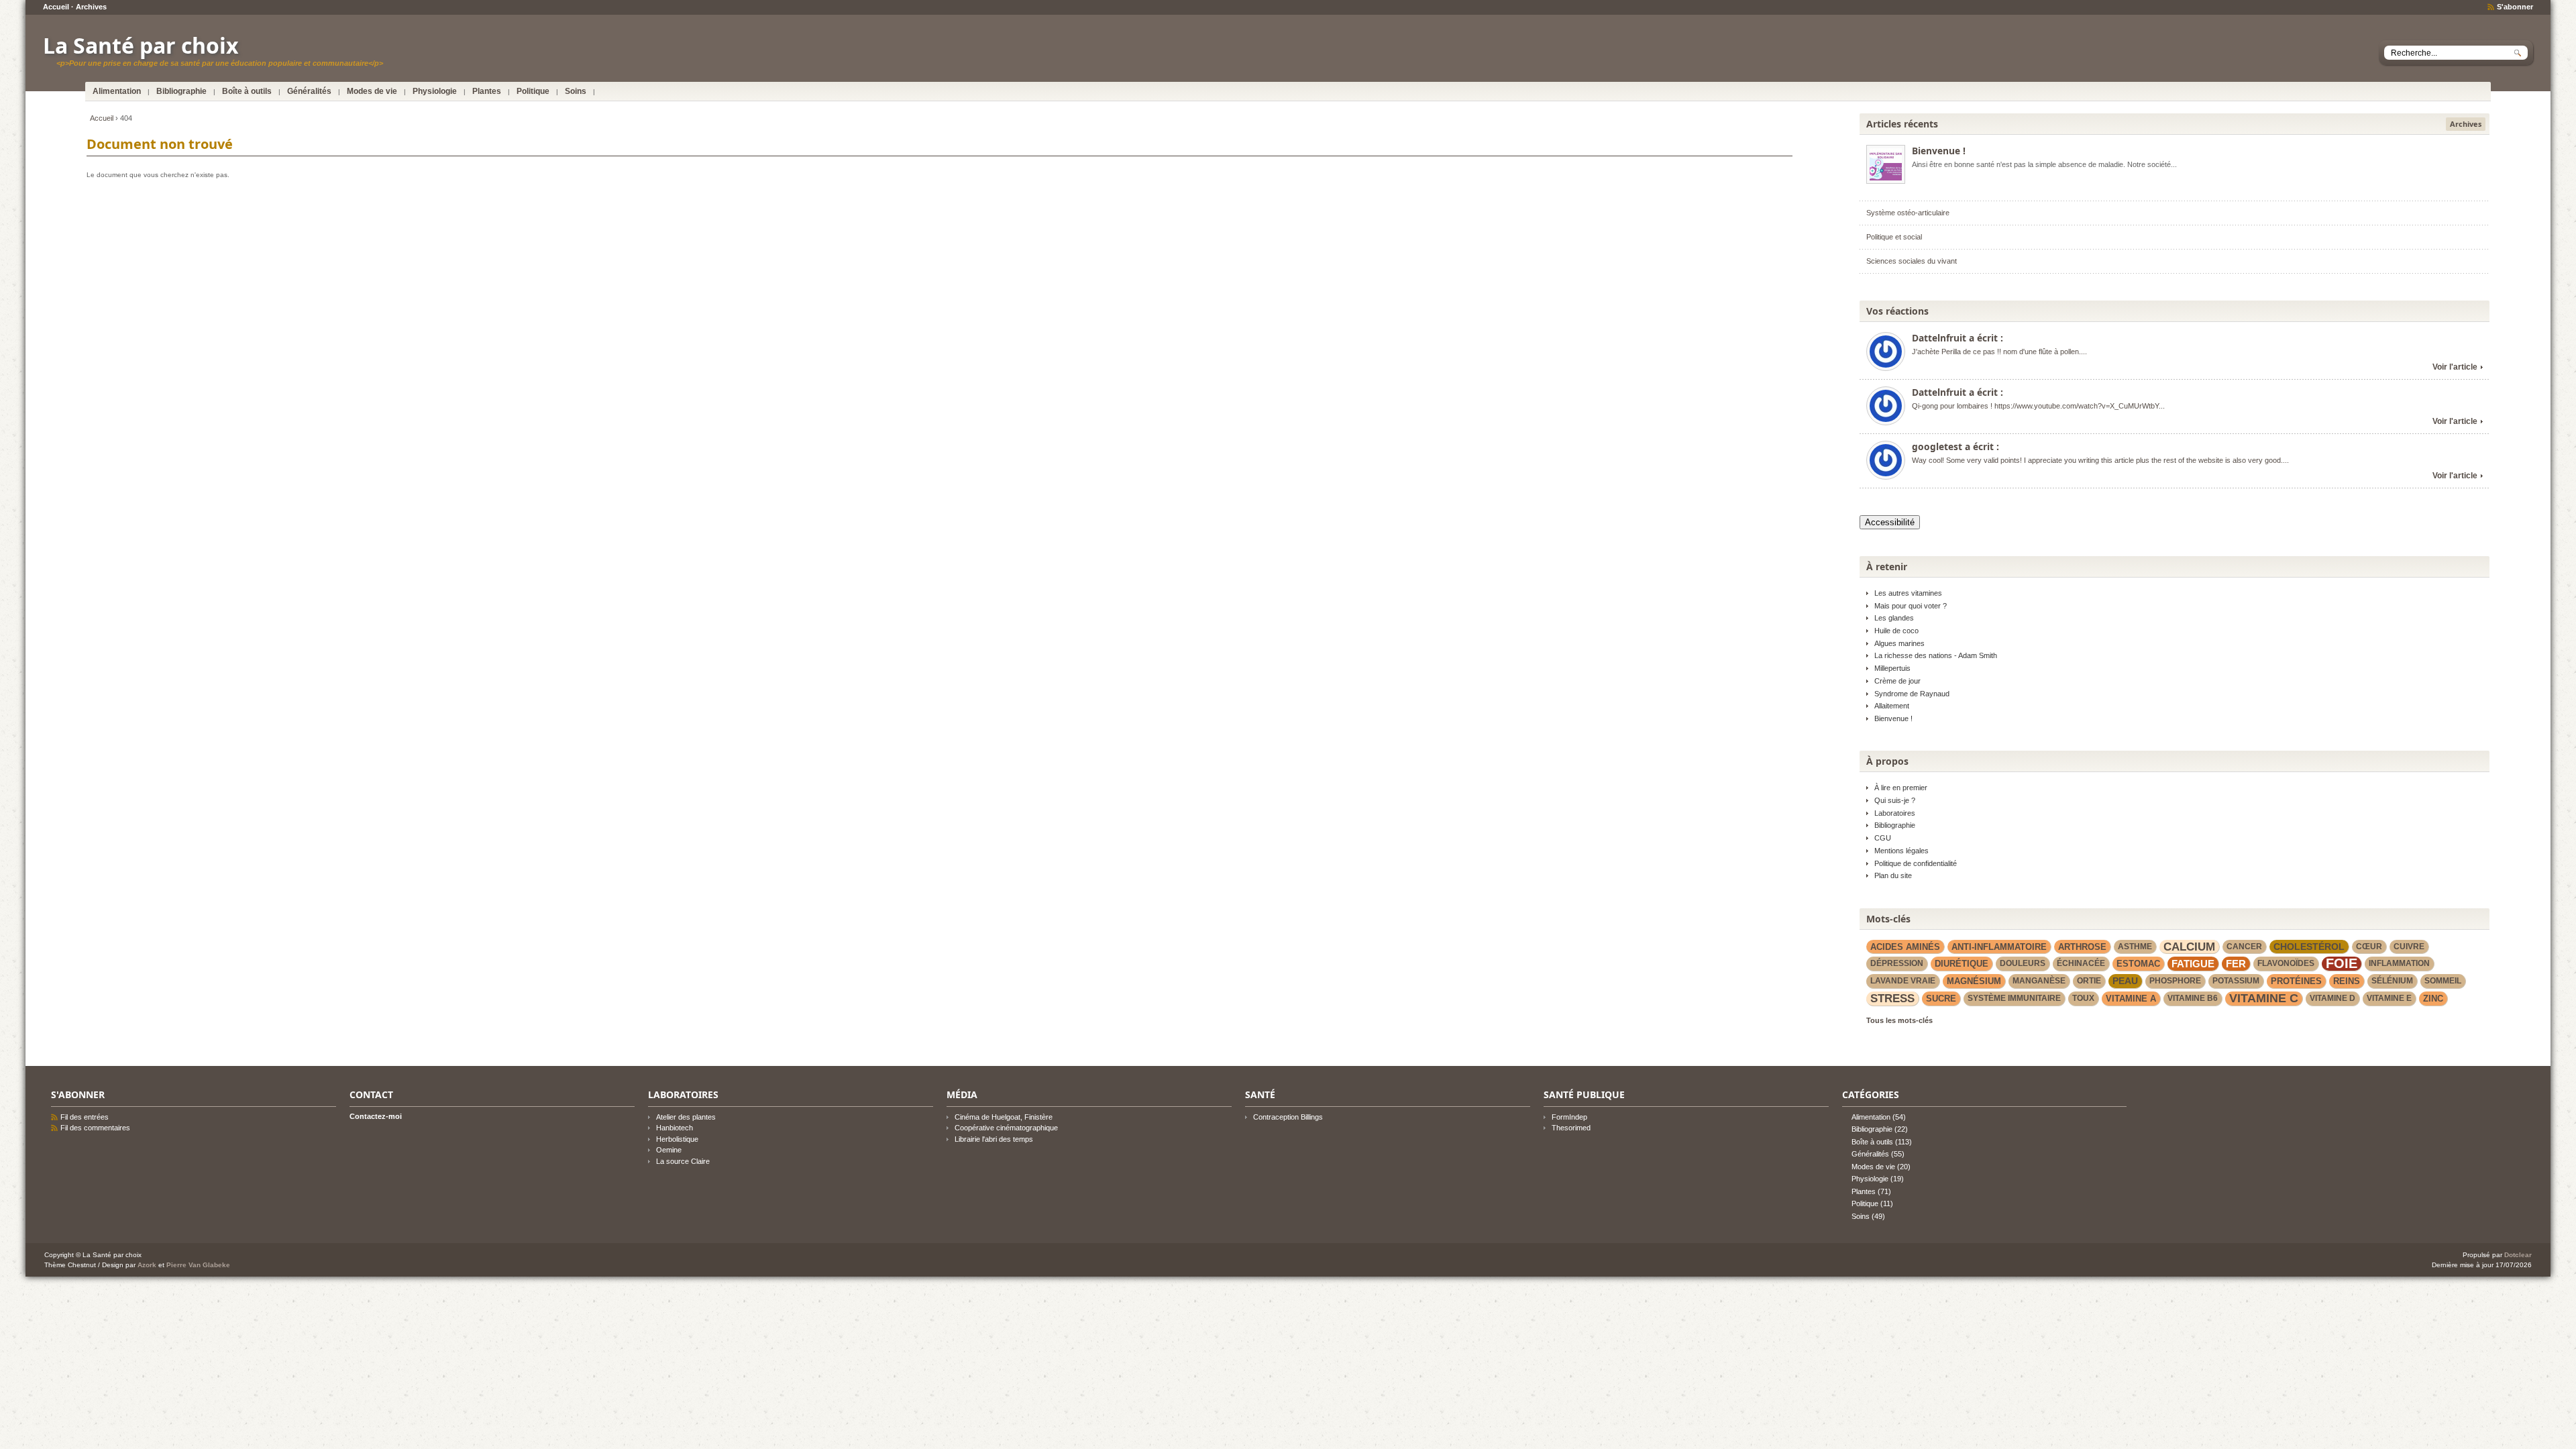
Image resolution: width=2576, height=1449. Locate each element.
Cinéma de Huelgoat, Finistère (1004, 1117)
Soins (576, 91)
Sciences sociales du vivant (1912, 261)
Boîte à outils (247, 91)
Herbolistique (677, 1139)
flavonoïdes (2286, 963)
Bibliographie (181, 91)
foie (2342, 964)
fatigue (2193, 964)
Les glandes (1894, 618)
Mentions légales (1901, 851)
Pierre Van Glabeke (198, 1265)
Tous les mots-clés (1899, 1020)
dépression (1897, 963)
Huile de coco (1896, 631)
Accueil (56, 7)
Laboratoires (1895, 813)
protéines (2296, 981)
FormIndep (1569, 1117)
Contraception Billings (1288, 1117)
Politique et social (1894, 237)
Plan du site (1893, 875)
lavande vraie (1903, 981)
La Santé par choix (141, 45)
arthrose (2082, 947)
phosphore (2175, 981)
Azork (147, 1265)
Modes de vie (372, 91)
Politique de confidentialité (1916, 863)
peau (2125, 981)
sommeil (2443, 981)
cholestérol (2309, 947)
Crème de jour (1897, 681)
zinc (2433, 999)
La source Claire (683, 1161)
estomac (2138, 964)
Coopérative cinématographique (1006, 1128)
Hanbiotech (675, 1128)
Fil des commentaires (95, 1128)
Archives (91, 7)
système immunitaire (2014, 998)
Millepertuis (1892, 668)
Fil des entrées (85, 1117)
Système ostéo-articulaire (1908, 213)
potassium (2236, 981)
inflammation (2399, 963)
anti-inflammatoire (1999, 947)
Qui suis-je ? (1895, 800)
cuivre (2409, 947)
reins (2347, 981)
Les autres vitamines (1908, 593)
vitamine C (2264, 998)
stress (1892, 998)
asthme (2135, 947)
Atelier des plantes (686, 1117)
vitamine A (2131, 999)
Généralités (309, 91)
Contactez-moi (376, 1116)
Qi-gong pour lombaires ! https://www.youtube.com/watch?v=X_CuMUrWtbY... (2038, 406)
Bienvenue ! (1939, 151)
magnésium (1974, 981)
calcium (2189, 947)
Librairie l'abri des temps (994, 1139)
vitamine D (2332, 998)
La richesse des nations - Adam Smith (1936, 655)
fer (2236, 964)
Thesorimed (1571, 1128)
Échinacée (2081, 963)
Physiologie (435, 91)
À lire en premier (1901, 788)
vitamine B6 (2193, 998)
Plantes (487, 91)
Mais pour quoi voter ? (1911, 606)
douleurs (2023, 963)
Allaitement (1892, 706)
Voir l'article (2455, 367)
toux (2083, 998)
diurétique (1962, 964)
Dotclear (2518, 1255)
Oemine (669, 1150)
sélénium (2392, 981)
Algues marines (1899, 643)
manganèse (2039, 981)
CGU (1883, 838)
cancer (2244, 947)
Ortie (2089, 981)
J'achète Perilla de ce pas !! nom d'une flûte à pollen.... (1999, 352)
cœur (2369, 947)
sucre (1941, 999)
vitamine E (2389, 998)
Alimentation (117, 91)
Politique (533, 91)
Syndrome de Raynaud (1912, 694)
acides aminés (1905, 947)
